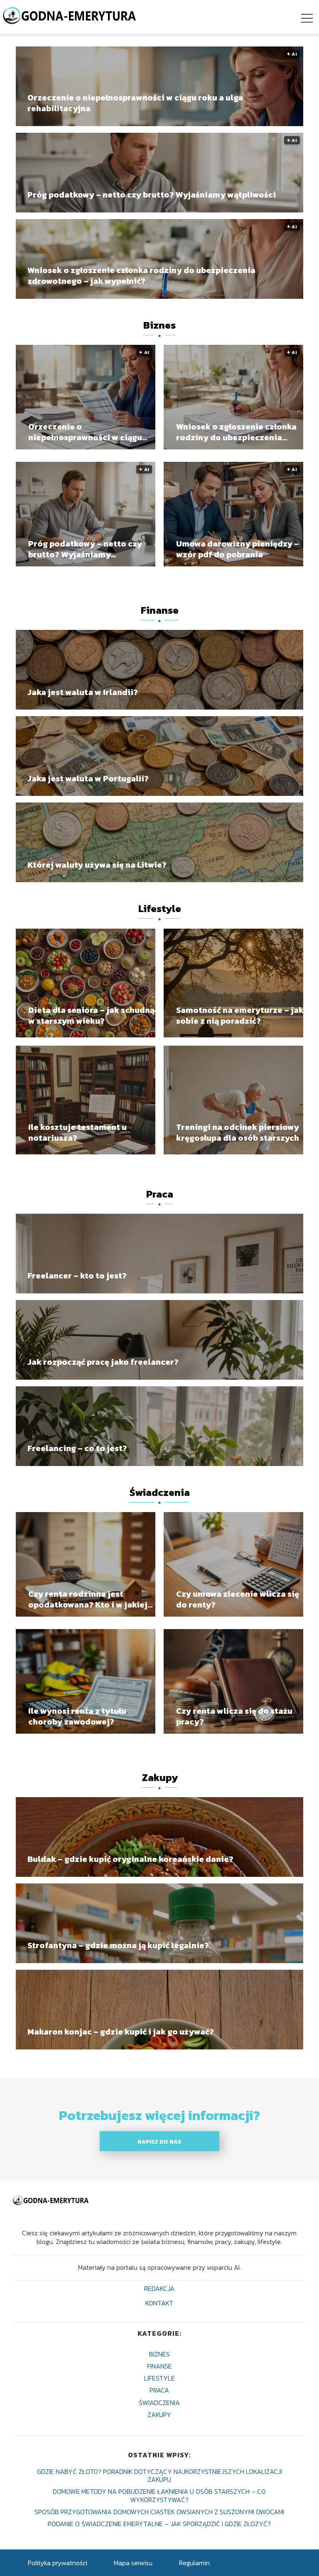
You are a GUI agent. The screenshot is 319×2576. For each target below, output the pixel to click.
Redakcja (159, 2289)
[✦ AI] (86, 447)
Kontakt (159, 2304)
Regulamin (194, 2563)
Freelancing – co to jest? (77, 1448)
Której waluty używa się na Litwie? (97, 864)
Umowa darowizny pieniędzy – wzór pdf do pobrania (238, 549)
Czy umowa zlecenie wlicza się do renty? (238, 1599)
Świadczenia (160, 1492)
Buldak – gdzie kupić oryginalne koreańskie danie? (130, 1859)
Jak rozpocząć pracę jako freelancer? (103, 1362)
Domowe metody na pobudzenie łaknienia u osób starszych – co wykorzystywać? (159, 2495)
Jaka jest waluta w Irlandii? (83, 692)
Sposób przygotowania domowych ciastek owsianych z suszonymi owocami (159, 2512)
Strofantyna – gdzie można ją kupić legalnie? (118, 1945)
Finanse (160, 610)
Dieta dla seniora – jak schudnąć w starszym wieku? (93, 1015)
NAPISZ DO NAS (159, 2142)
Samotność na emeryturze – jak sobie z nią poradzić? (240, 1015)
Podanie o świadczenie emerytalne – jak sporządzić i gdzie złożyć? (159, 2524)
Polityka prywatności (58, 2563)
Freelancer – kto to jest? (77, 1276)
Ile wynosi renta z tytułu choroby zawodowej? (77, 1716)
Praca (160, 1194)
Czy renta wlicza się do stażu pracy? (234, 1716)
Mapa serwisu (133, 2563)
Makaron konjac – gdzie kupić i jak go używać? (121, 2032)
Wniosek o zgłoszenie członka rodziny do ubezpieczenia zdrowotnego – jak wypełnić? (141, 276)
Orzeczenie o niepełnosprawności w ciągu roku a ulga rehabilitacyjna (135, 103)
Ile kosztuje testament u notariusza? (77, 1132)
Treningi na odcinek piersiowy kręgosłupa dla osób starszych (238, 1132)
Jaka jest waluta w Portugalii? (88, 778)
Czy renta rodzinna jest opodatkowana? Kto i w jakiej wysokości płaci (88, 1599)
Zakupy (160, 1777)
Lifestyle (160, 909)
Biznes (159, 325)
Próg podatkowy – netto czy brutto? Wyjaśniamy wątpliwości (152, 195)
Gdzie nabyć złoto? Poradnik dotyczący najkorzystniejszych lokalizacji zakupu (159, 2475)
